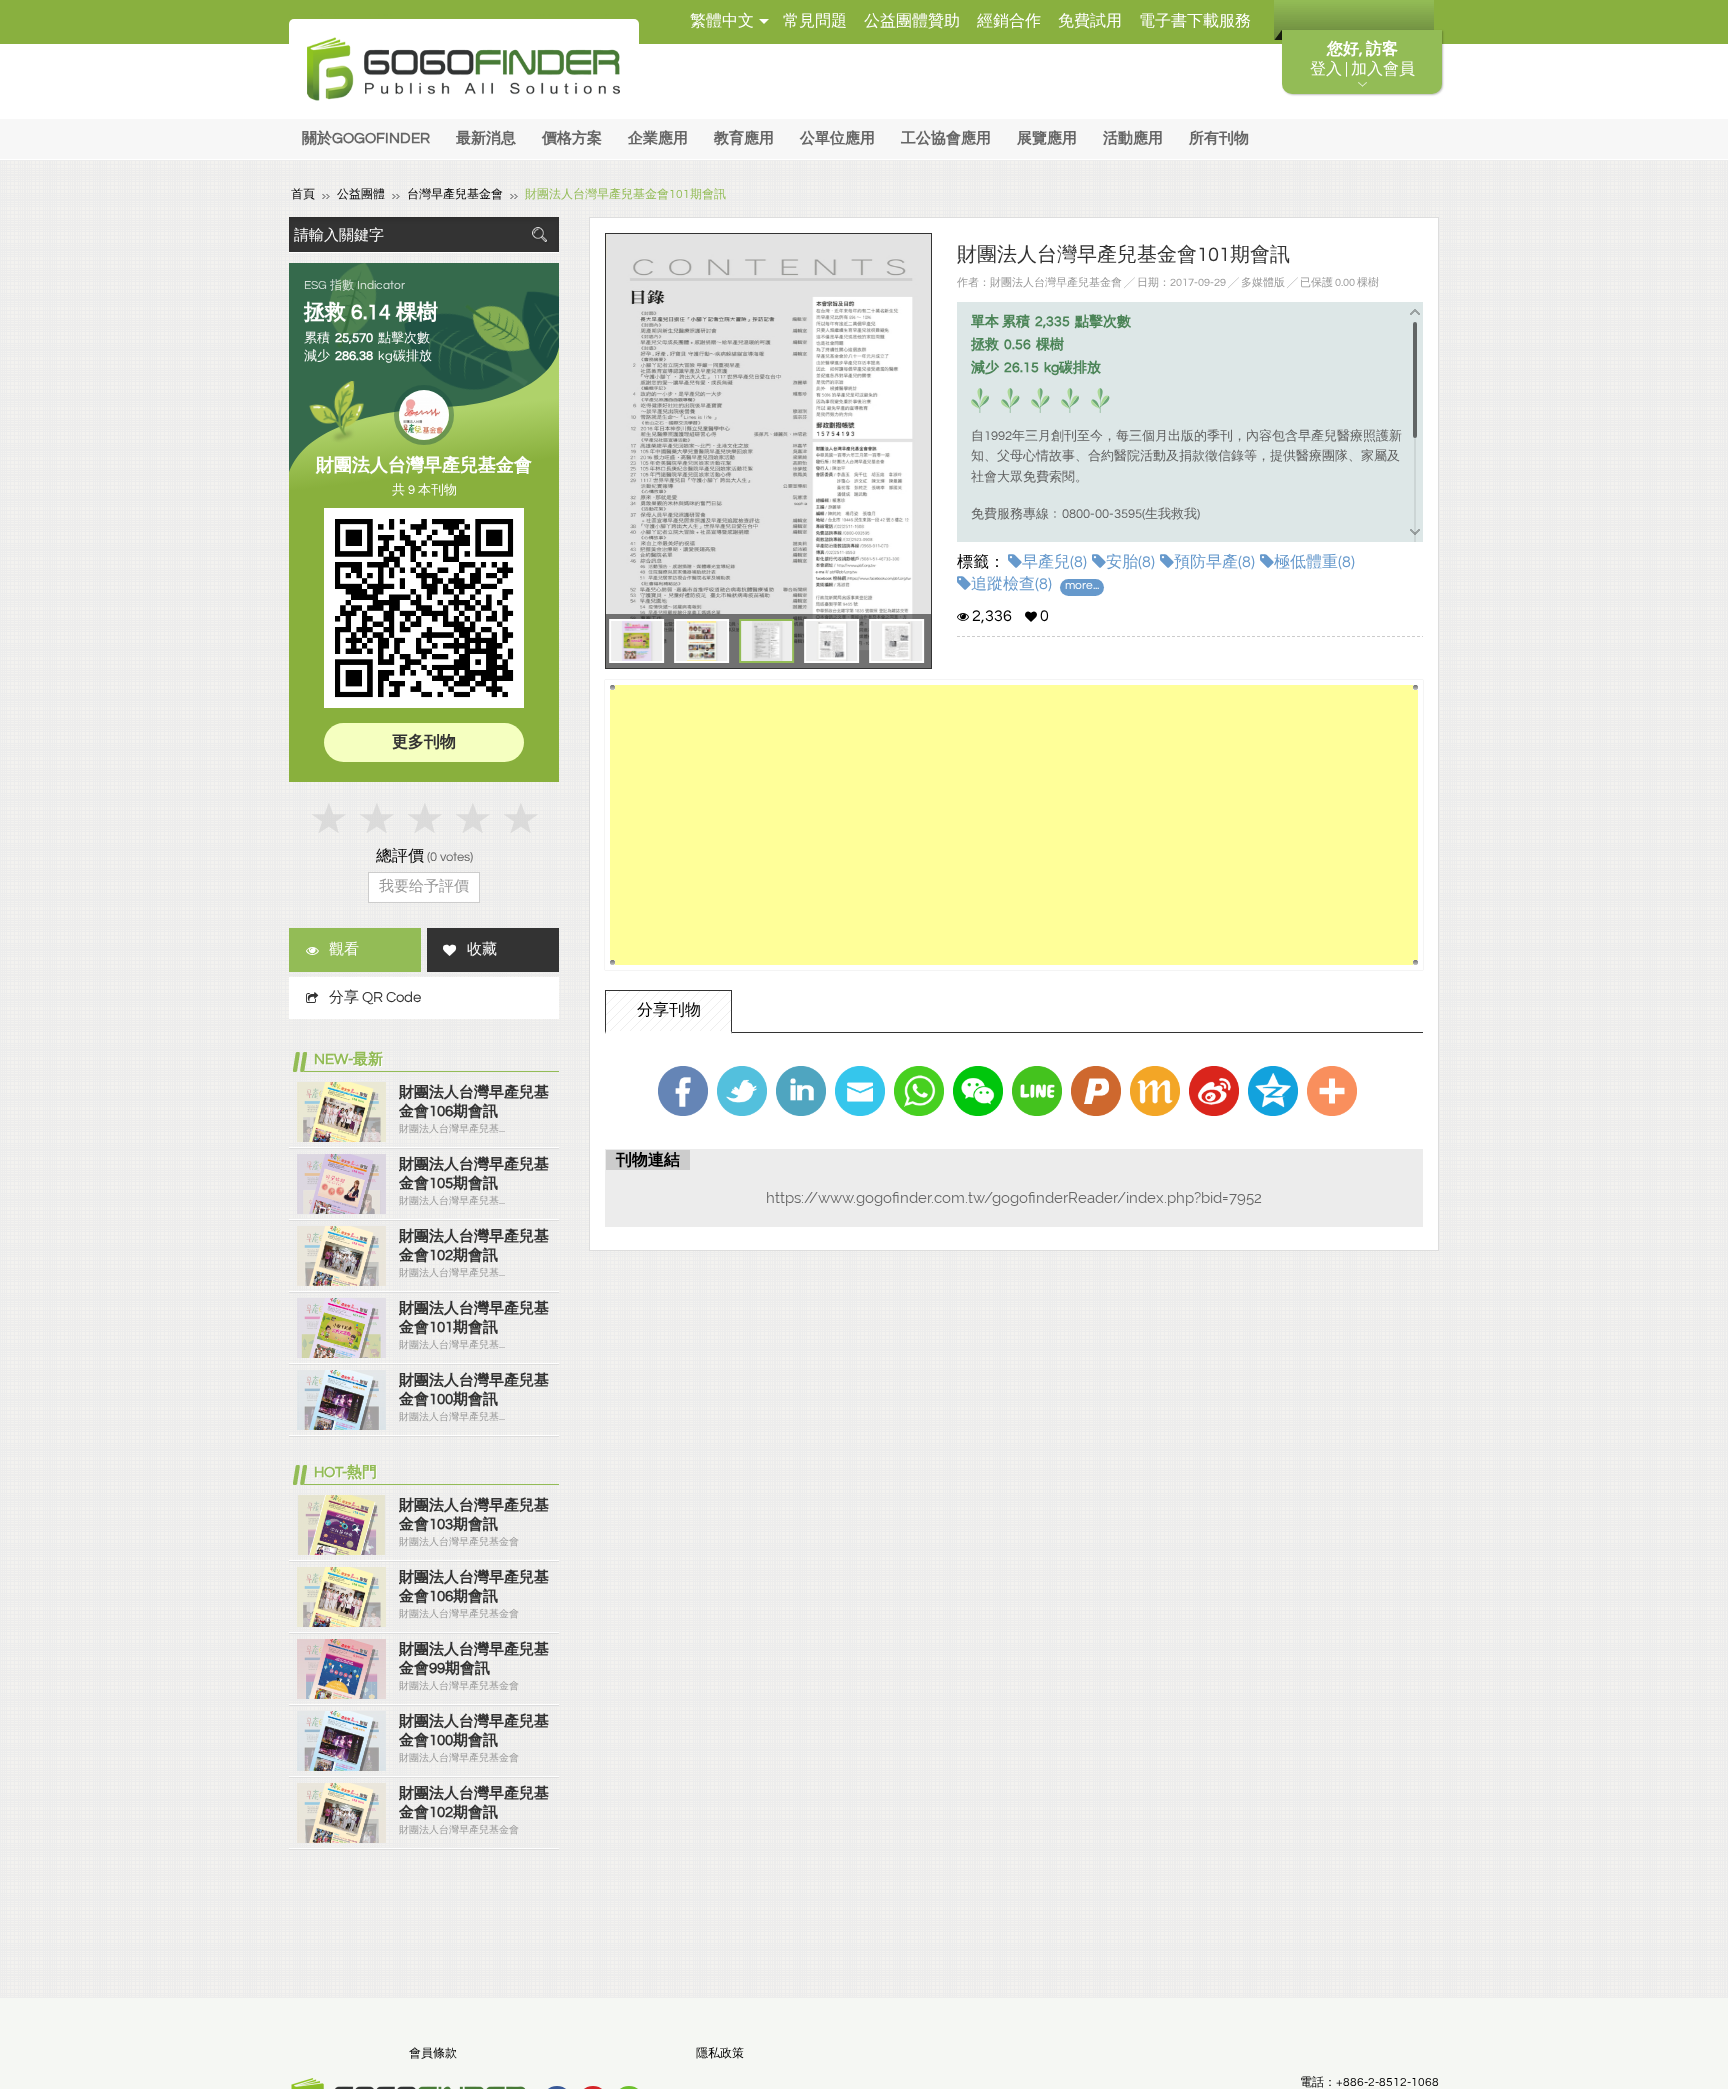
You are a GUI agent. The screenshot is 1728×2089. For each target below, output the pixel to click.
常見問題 (815, 21)
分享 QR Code (375, 997)
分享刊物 (669, 1010)
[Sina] (1214, 1091)
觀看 (344, 949)
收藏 (482, 949)
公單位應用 (837, 138)
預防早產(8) (1214, 562)
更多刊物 (424, 742)
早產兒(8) (1054, 562)
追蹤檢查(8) (1011, 584)
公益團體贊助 (912, 21)
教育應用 (744, 138)
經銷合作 (1009, 21)
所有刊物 (1219, 138)
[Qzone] (1273, 1091)
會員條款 (433, 2053)
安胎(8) (1130, 562)
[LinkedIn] (801, 1091)
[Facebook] (683, 1091)
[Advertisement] (1014, 825)
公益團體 (361, 194)
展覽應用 (1047, 138)
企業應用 (658, 138)
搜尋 (539, 234)
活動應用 (1133, 138)
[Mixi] (1155, 1091)
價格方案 (572, 138)
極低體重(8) (1314, 562)
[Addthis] (1332, 1091)
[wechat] (978, 1091)
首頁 (303, 194)
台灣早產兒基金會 (455, 194)
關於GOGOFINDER (366, 138)
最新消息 (486, 138)
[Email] (860, 1091)
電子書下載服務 (1195, 21)
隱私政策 (720, 2053)
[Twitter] (742, 1091)
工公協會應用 (946, 138)
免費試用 (1090, 21)
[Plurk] (1096, 1091)
